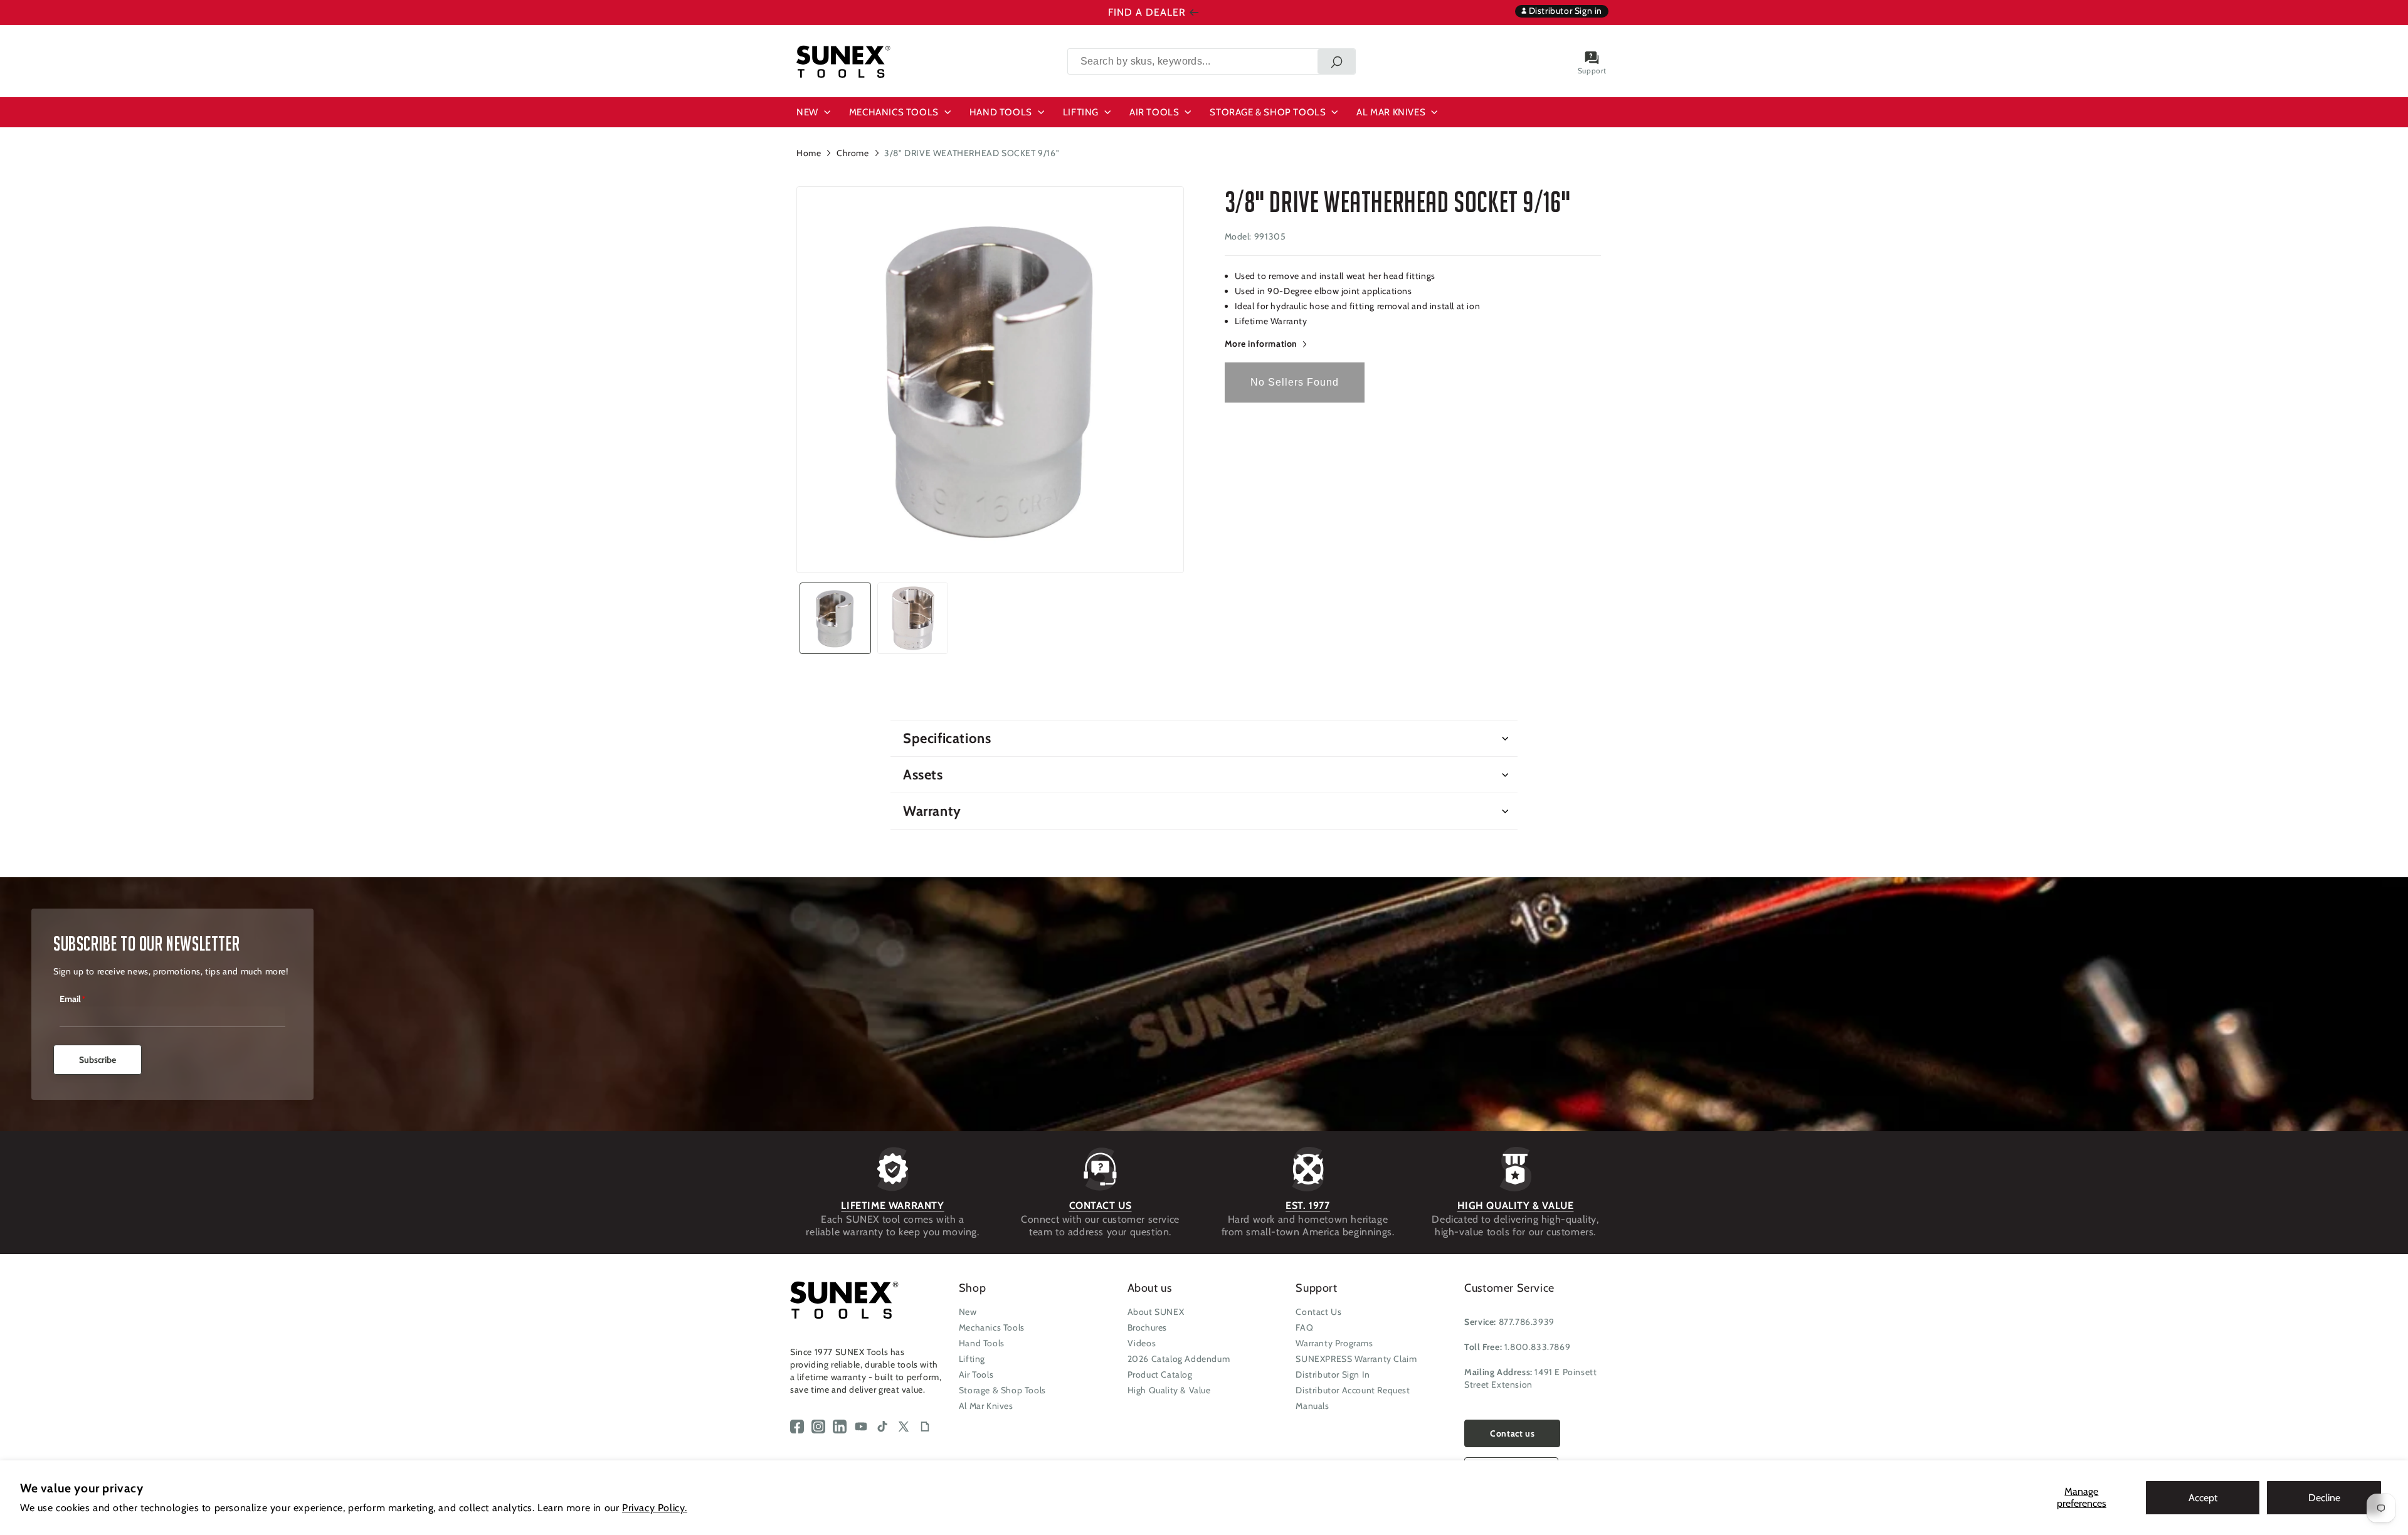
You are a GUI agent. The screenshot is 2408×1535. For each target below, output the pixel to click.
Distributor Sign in (1564, 11)
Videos (1142, 1343)
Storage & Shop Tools (1002, 1390)
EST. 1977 (1307, 1205)
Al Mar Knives (986, 1406)
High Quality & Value (1169, 1390)
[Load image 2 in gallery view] (913, 618)
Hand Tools (982, 1343)
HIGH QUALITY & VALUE (1516, 1205)
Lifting (972, 1359)
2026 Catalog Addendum (1179, 1359)
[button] (815, 112)
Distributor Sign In (1333, 1374)
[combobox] (1212, 61)
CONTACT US (1101, 1205)
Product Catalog (1160, 1374)
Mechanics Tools (992, 1327)
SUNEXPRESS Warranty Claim (1356, 1359)
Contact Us (1318, 1312)
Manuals (1312, 1406)
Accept (2203, 1498)
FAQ (1304, 1327)
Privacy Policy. (655, 1508)
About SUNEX (1156, 1312)
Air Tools (976, 1374)
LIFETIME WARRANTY (892, 1205)
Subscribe (98, 1060)
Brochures (1147, 1327)
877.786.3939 (1527, 1322)
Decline (2324, 1498)
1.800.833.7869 (1537, 1347)
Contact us (1512, 1433)
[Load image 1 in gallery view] (835, 618)
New (968, 1312)
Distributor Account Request (1353, 1390)
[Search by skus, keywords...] (1336, 61)
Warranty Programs (1334, 1343)
